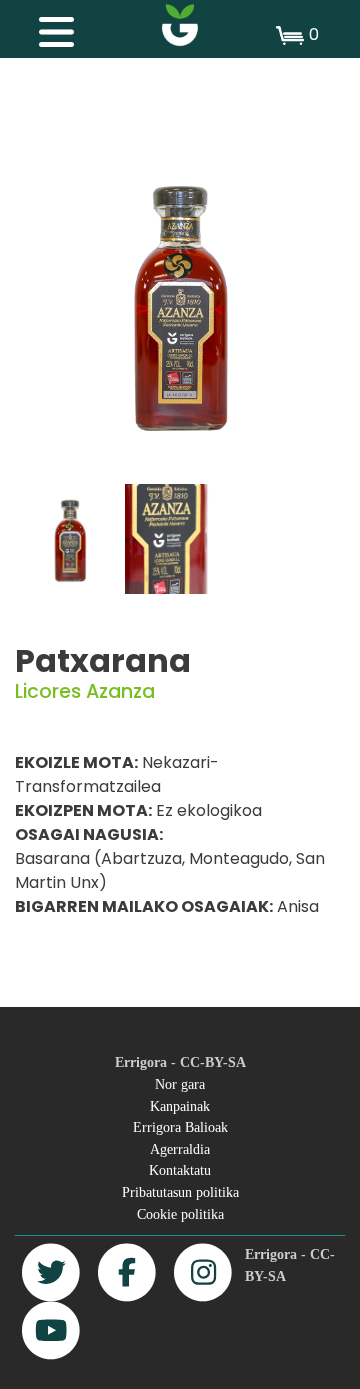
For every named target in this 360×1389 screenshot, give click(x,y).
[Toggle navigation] (46, 27)
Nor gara (180, 1084)
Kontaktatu (180, 1170)
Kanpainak (180, 1106)
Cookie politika (180, 1214)
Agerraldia (180, 1149)
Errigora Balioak (180, 1127)
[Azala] (180, 25)
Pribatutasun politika (180, 1192)
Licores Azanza (85, 691)
